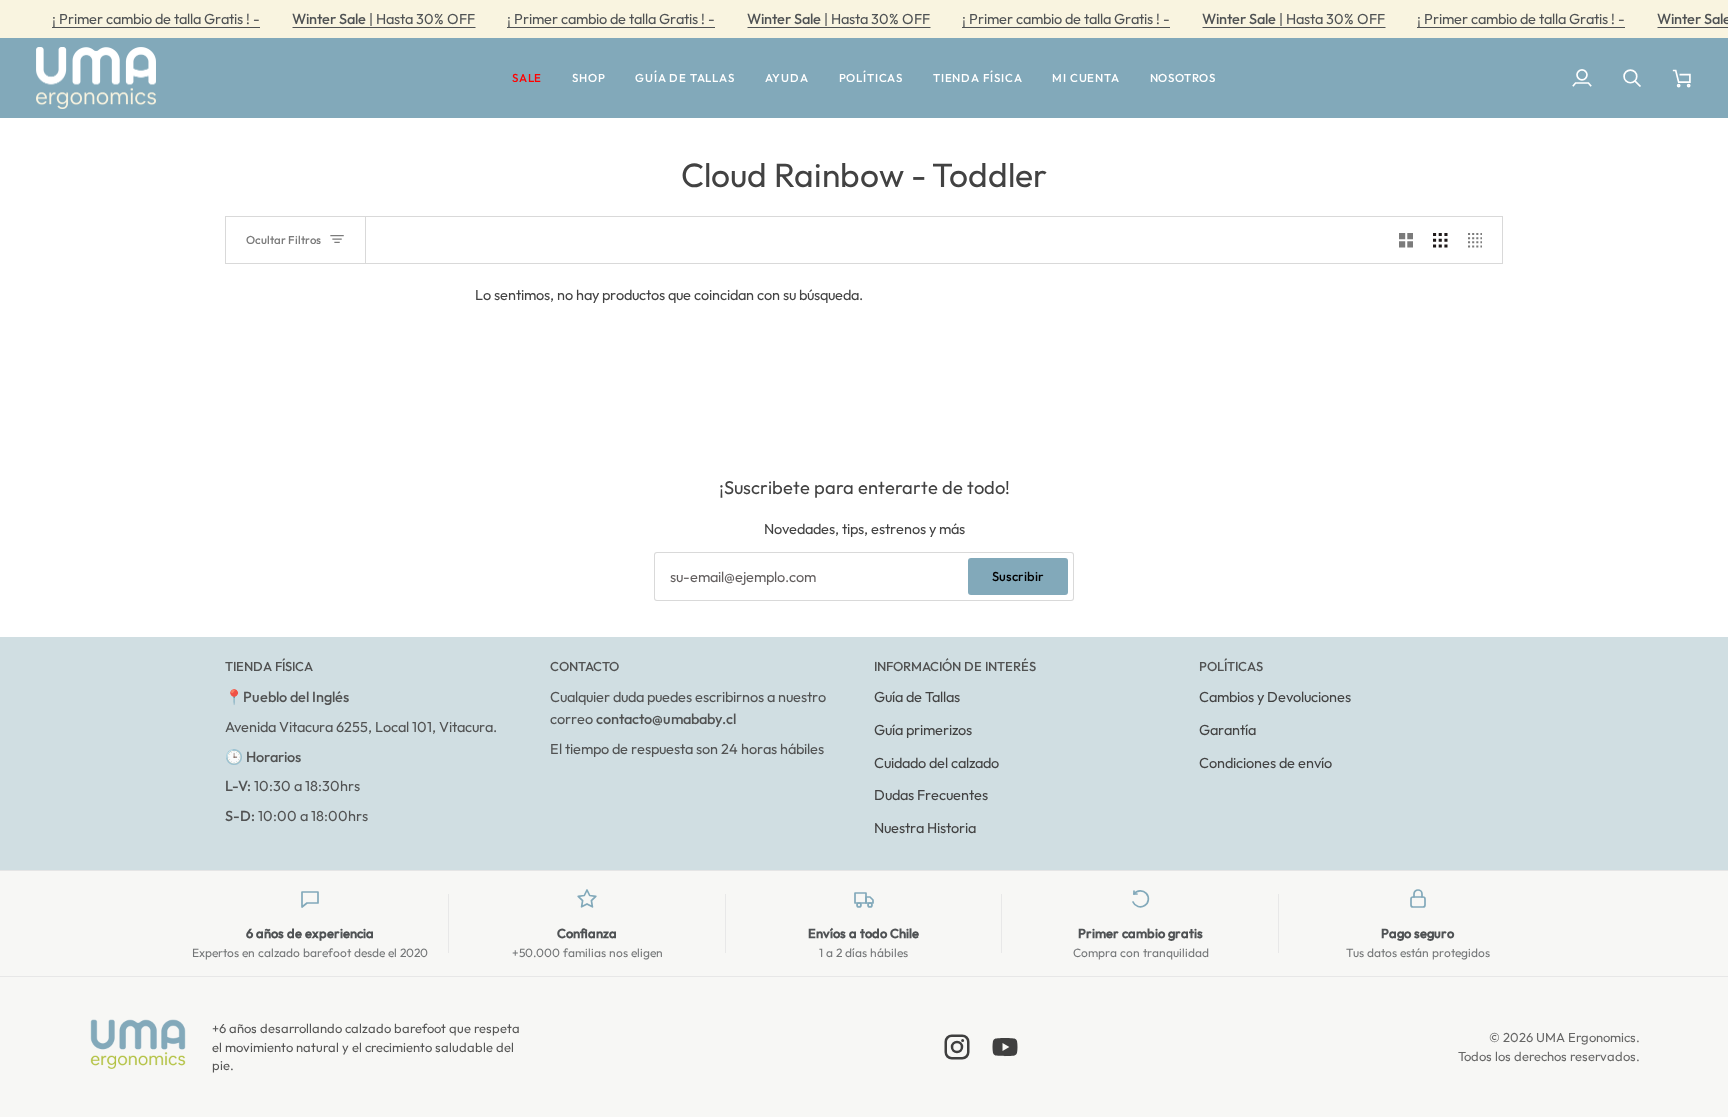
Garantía (1227, 729)
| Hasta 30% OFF (383, 18)
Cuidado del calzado (936, 762)
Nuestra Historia (925, 827)
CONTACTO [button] (584, 666)
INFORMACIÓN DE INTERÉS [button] (955, 666)
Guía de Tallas (917, 696)
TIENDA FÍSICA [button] (269, 666)
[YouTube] (1005, 1047)
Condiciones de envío (1265, 762)
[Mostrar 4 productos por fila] (1480, 240)
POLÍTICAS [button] (1231, 666)
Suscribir (1018, 576)
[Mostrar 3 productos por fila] (1440, 240)
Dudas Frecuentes (931, 794)
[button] (527, 78)
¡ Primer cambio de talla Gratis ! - (156, 18)
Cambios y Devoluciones (1275, 696)
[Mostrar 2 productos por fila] (1406, 240)
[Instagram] (957, 1047)
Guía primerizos (923, 729)
